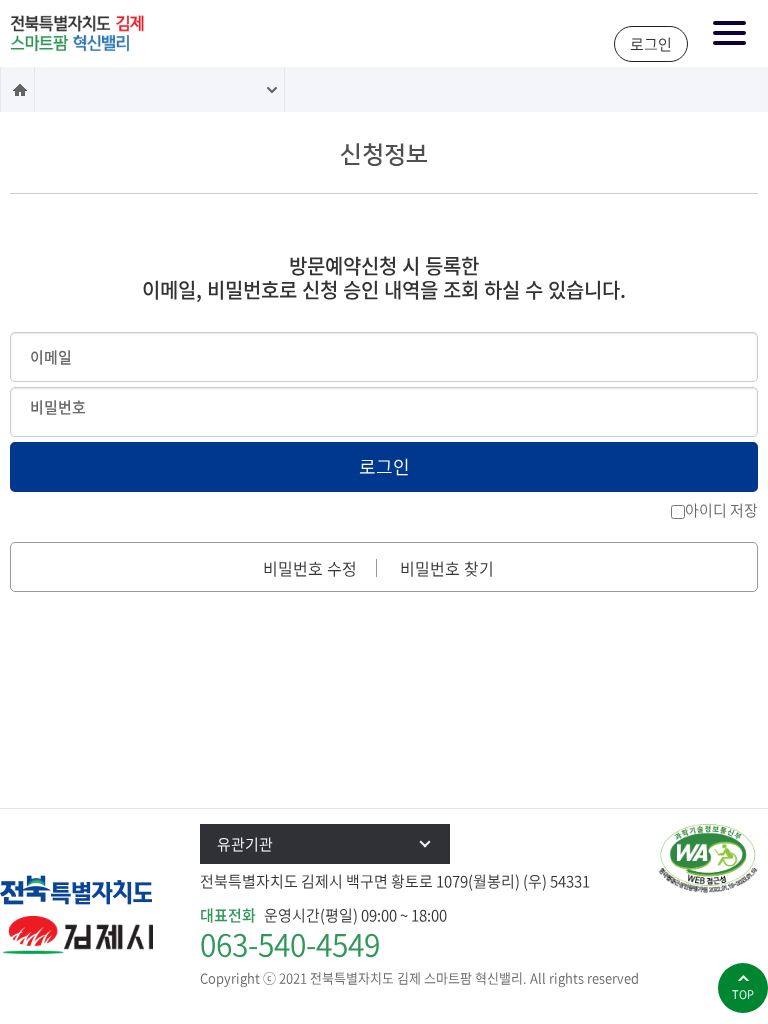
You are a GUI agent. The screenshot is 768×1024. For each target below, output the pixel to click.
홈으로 (17, 89)
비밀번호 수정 (310, 568)
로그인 (651, 44)
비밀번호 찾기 (447, 568)
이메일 (51, 357)
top (743, 994)
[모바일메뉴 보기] (730, 34)
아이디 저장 (721, 510)
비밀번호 (58, 407)
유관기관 (245, 844)
